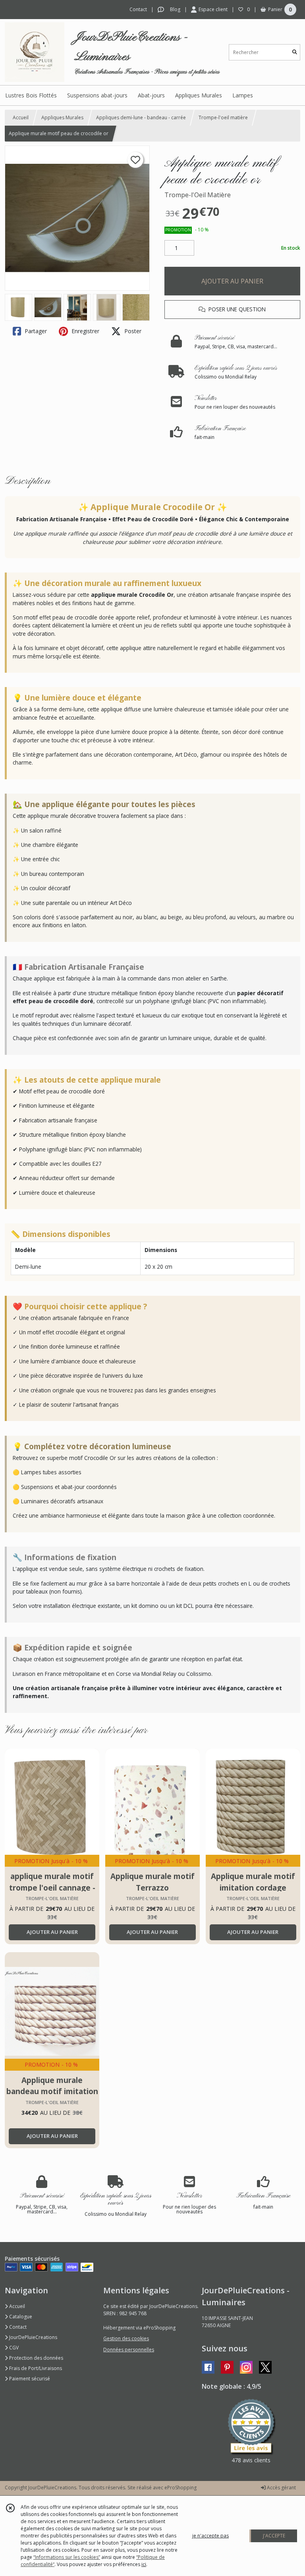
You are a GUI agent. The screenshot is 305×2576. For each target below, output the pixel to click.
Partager (35, 331)
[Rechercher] (295, 52)
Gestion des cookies (126, 2338)
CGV (13, 2348)
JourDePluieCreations (33, 2337)
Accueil (21, 117)
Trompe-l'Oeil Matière (198, 195)
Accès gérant (281, 2488)
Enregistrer (85, 331)
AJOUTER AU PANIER (232, 281)
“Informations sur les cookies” (67, 2557)
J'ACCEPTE (274, 2536)
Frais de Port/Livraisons (35, 2368)
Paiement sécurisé (29, 2379)
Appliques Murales (62, 117)
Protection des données (36, 2358)
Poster (132, 331)
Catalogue (20, 2317)
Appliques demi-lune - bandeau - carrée (141, 117)
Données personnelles (129, 2350)
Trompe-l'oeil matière (223, 117)
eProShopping (180, 2488)
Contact (138, 9)
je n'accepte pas (210, 2536)
